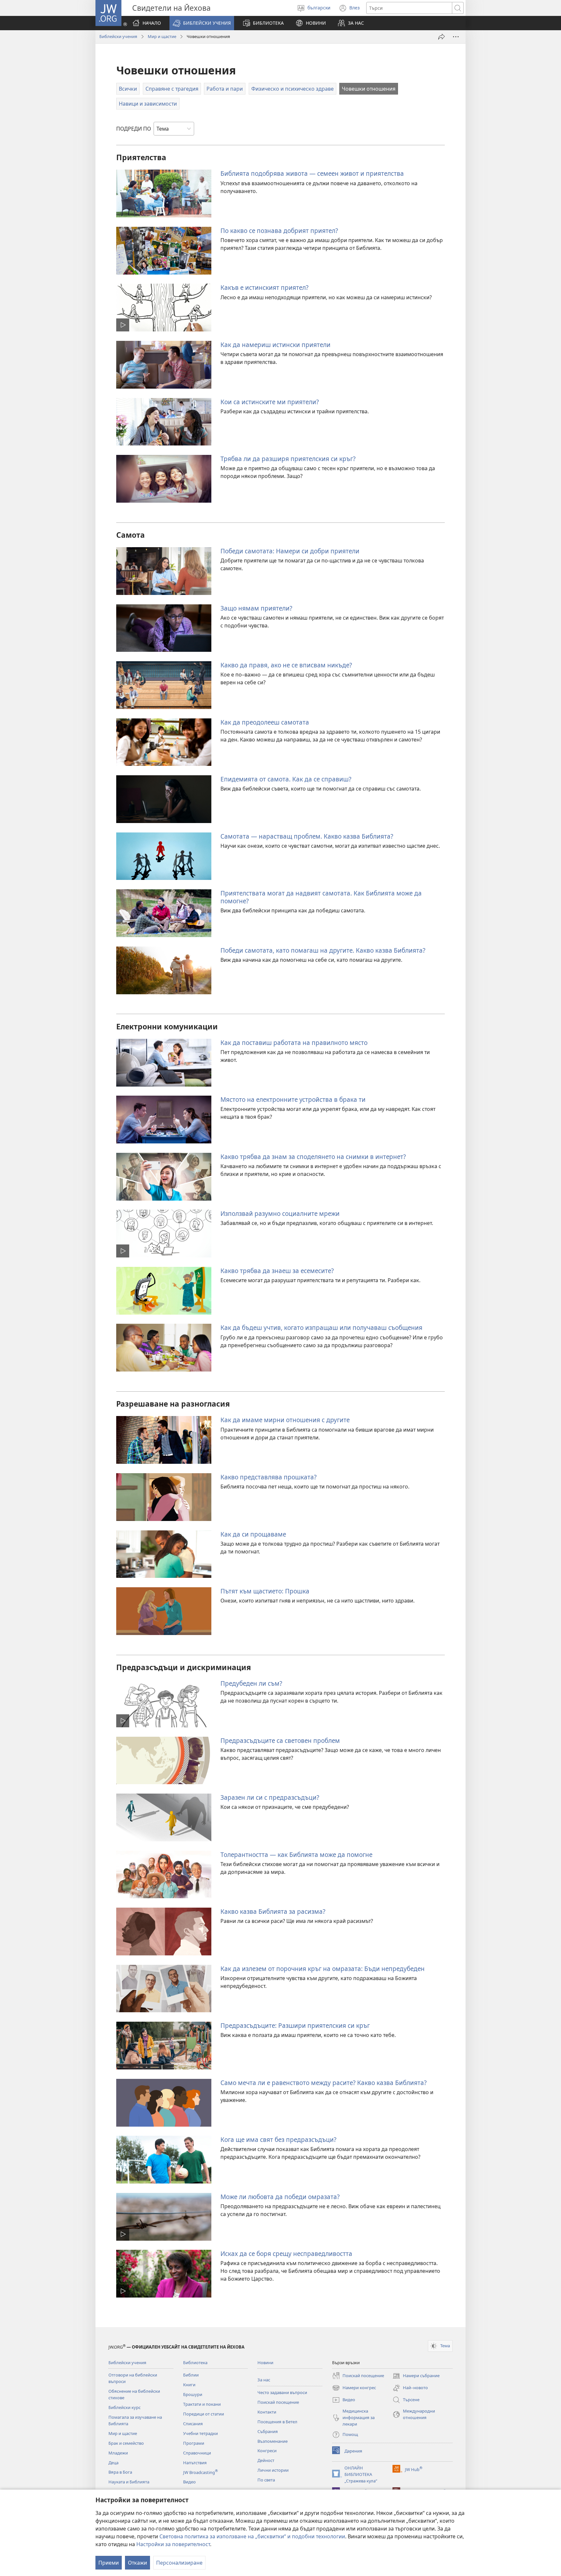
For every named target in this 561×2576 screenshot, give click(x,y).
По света (266, 2480)
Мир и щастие (162, 36)
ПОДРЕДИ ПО (134, 129)
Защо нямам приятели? (256, 608)
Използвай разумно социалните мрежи (280, 1213)
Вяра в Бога (120, 2472)
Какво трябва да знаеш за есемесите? (277, 1271)
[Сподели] (442, 37)
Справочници (197, 2453)
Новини (265, 2363)
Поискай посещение (278, 2402)
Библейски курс (125, 2407)
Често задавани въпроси (282, 2392)
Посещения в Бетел (277, 2422)
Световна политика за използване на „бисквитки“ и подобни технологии (252, 2536)
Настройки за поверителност (173, 2544)
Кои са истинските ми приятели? (270, 402)
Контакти (267, 2412)
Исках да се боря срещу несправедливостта (286, 2254)
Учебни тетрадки (200, 2433)
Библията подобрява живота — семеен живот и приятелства (312, 173)
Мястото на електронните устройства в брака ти (293, 1099)
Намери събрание (416, 2376)
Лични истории (273, 2470)
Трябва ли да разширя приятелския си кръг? (288, 459)
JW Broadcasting (200, 2472)
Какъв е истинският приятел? (264, 287)
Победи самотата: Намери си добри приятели (290, 551)
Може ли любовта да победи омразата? (280, 2197)
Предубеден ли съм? (251, 1683)
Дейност (266, 2460)
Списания (193, 2424)
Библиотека (195, 2363)
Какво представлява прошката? (268, 1477)
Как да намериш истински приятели (275, 345)
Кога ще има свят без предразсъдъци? (278, 2139)
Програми (194, 2443)
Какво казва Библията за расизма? (273, 1911)
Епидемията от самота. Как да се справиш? (286, 779)
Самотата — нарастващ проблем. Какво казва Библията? (307, 836)
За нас (264, 2380)
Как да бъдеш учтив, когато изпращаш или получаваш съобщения (321, 1327)
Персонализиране (179, 2563)
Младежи (118, 2453)
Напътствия (195, 2463)
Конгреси (267, 2451)
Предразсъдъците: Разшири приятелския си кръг (295, 2025)
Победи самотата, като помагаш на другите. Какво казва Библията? (323, 950)
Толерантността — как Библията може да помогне (296, 1855)
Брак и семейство (126, 2443)
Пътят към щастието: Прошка (265, 1591)
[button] (202, 23)
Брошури (193, 2394)
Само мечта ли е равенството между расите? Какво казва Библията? (324, 2083)
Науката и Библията (129, 2482)
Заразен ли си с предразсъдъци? (270, 1797)
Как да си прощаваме (253, 1534)
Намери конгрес (354, 2388)
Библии (191, 2375)
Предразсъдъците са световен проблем (280, 1740)
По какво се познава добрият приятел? (279, 231)
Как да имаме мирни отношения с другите (285, 1420)
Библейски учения (118, 36)
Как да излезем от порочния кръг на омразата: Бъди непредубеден (323, 1969)
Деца (113, 2463)
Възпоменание (273, 2441)
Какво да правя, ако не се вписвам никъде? (286, 665)
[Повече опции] (456, 37)
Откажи (137, 2563)
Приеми (109, 2563)
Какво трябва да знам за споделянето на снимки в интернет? (313, 1157)
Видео (189, 2482)
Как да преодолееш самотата (265, 722)
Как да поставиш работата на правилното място (294, 1043)
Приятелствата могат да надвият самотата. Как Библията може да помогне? (321, 897)
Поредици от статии (204, 2414)
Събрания (268, 2431)
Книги (189, 2385)
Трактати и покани (202, 2404)
